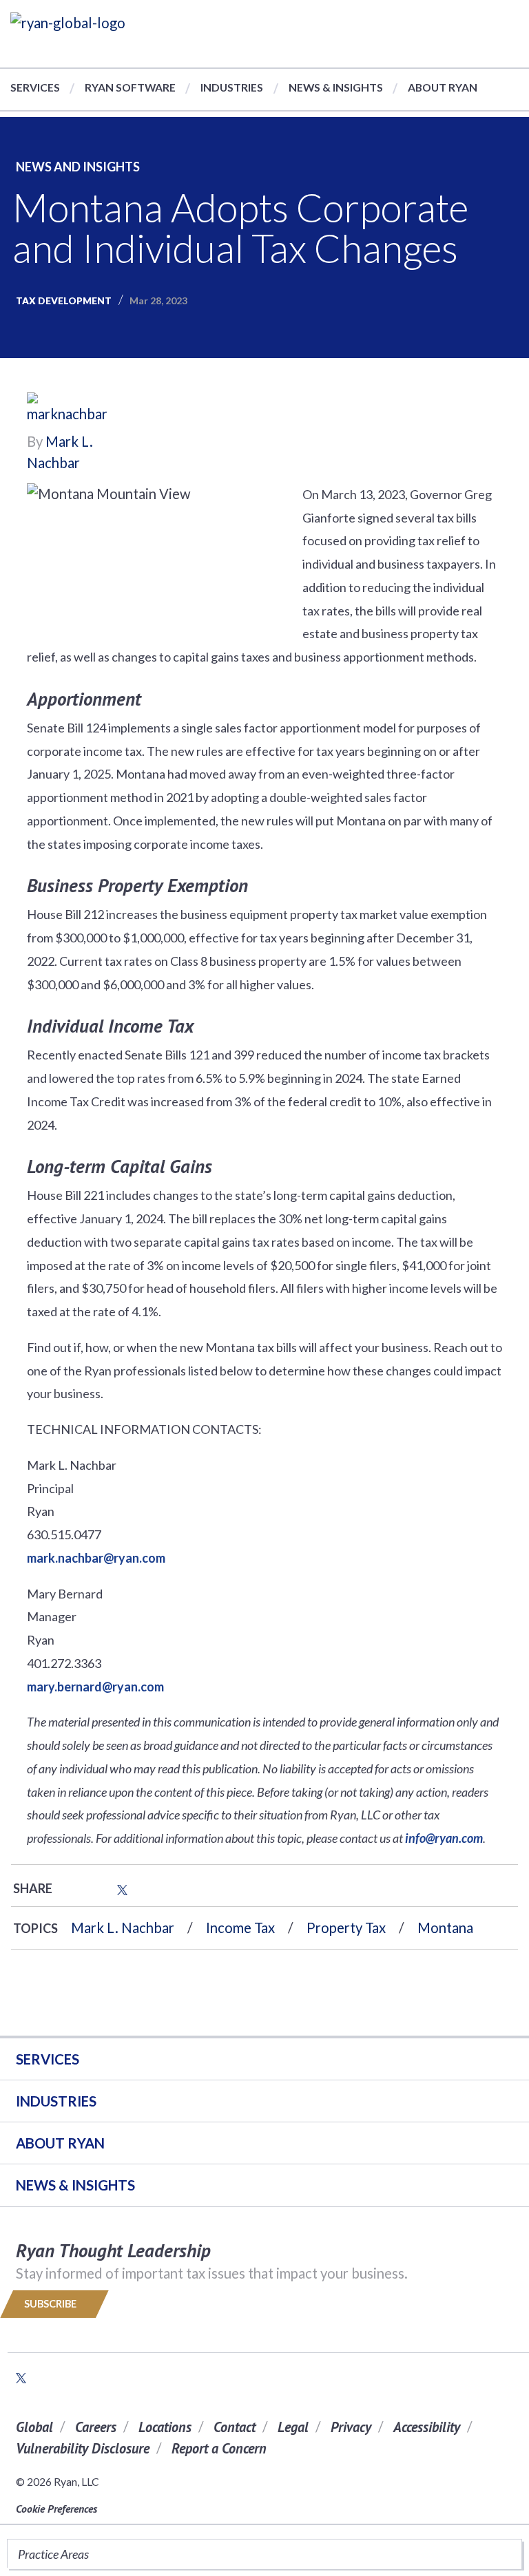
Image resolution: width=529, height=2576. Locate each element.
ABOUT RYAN (60, 2143)
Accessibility (427, 2427)
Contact (235, 2427)
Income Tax (240, 1928)
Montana (445, 1928)
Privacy (351, 2427)
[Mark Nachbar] (68, 410)
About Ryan (443, 87)
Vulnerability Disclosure (83, 2448)
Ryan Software (130, 87)
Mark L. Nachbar (123, 1928)
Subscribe (51, 2304)
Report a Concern (219, 2448)
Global (34, 2427)
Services (35, 87)
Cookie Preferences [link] (56, 2509)
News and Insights (78, 167)
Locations (165, 2427)
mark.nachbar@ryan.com (96, 1558)
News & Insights (336, 87)
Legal (293, 2427)
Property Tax (346, 1928)
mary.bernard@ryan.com (95, 1687)
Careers (96, 2427)
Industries (232, 87)
